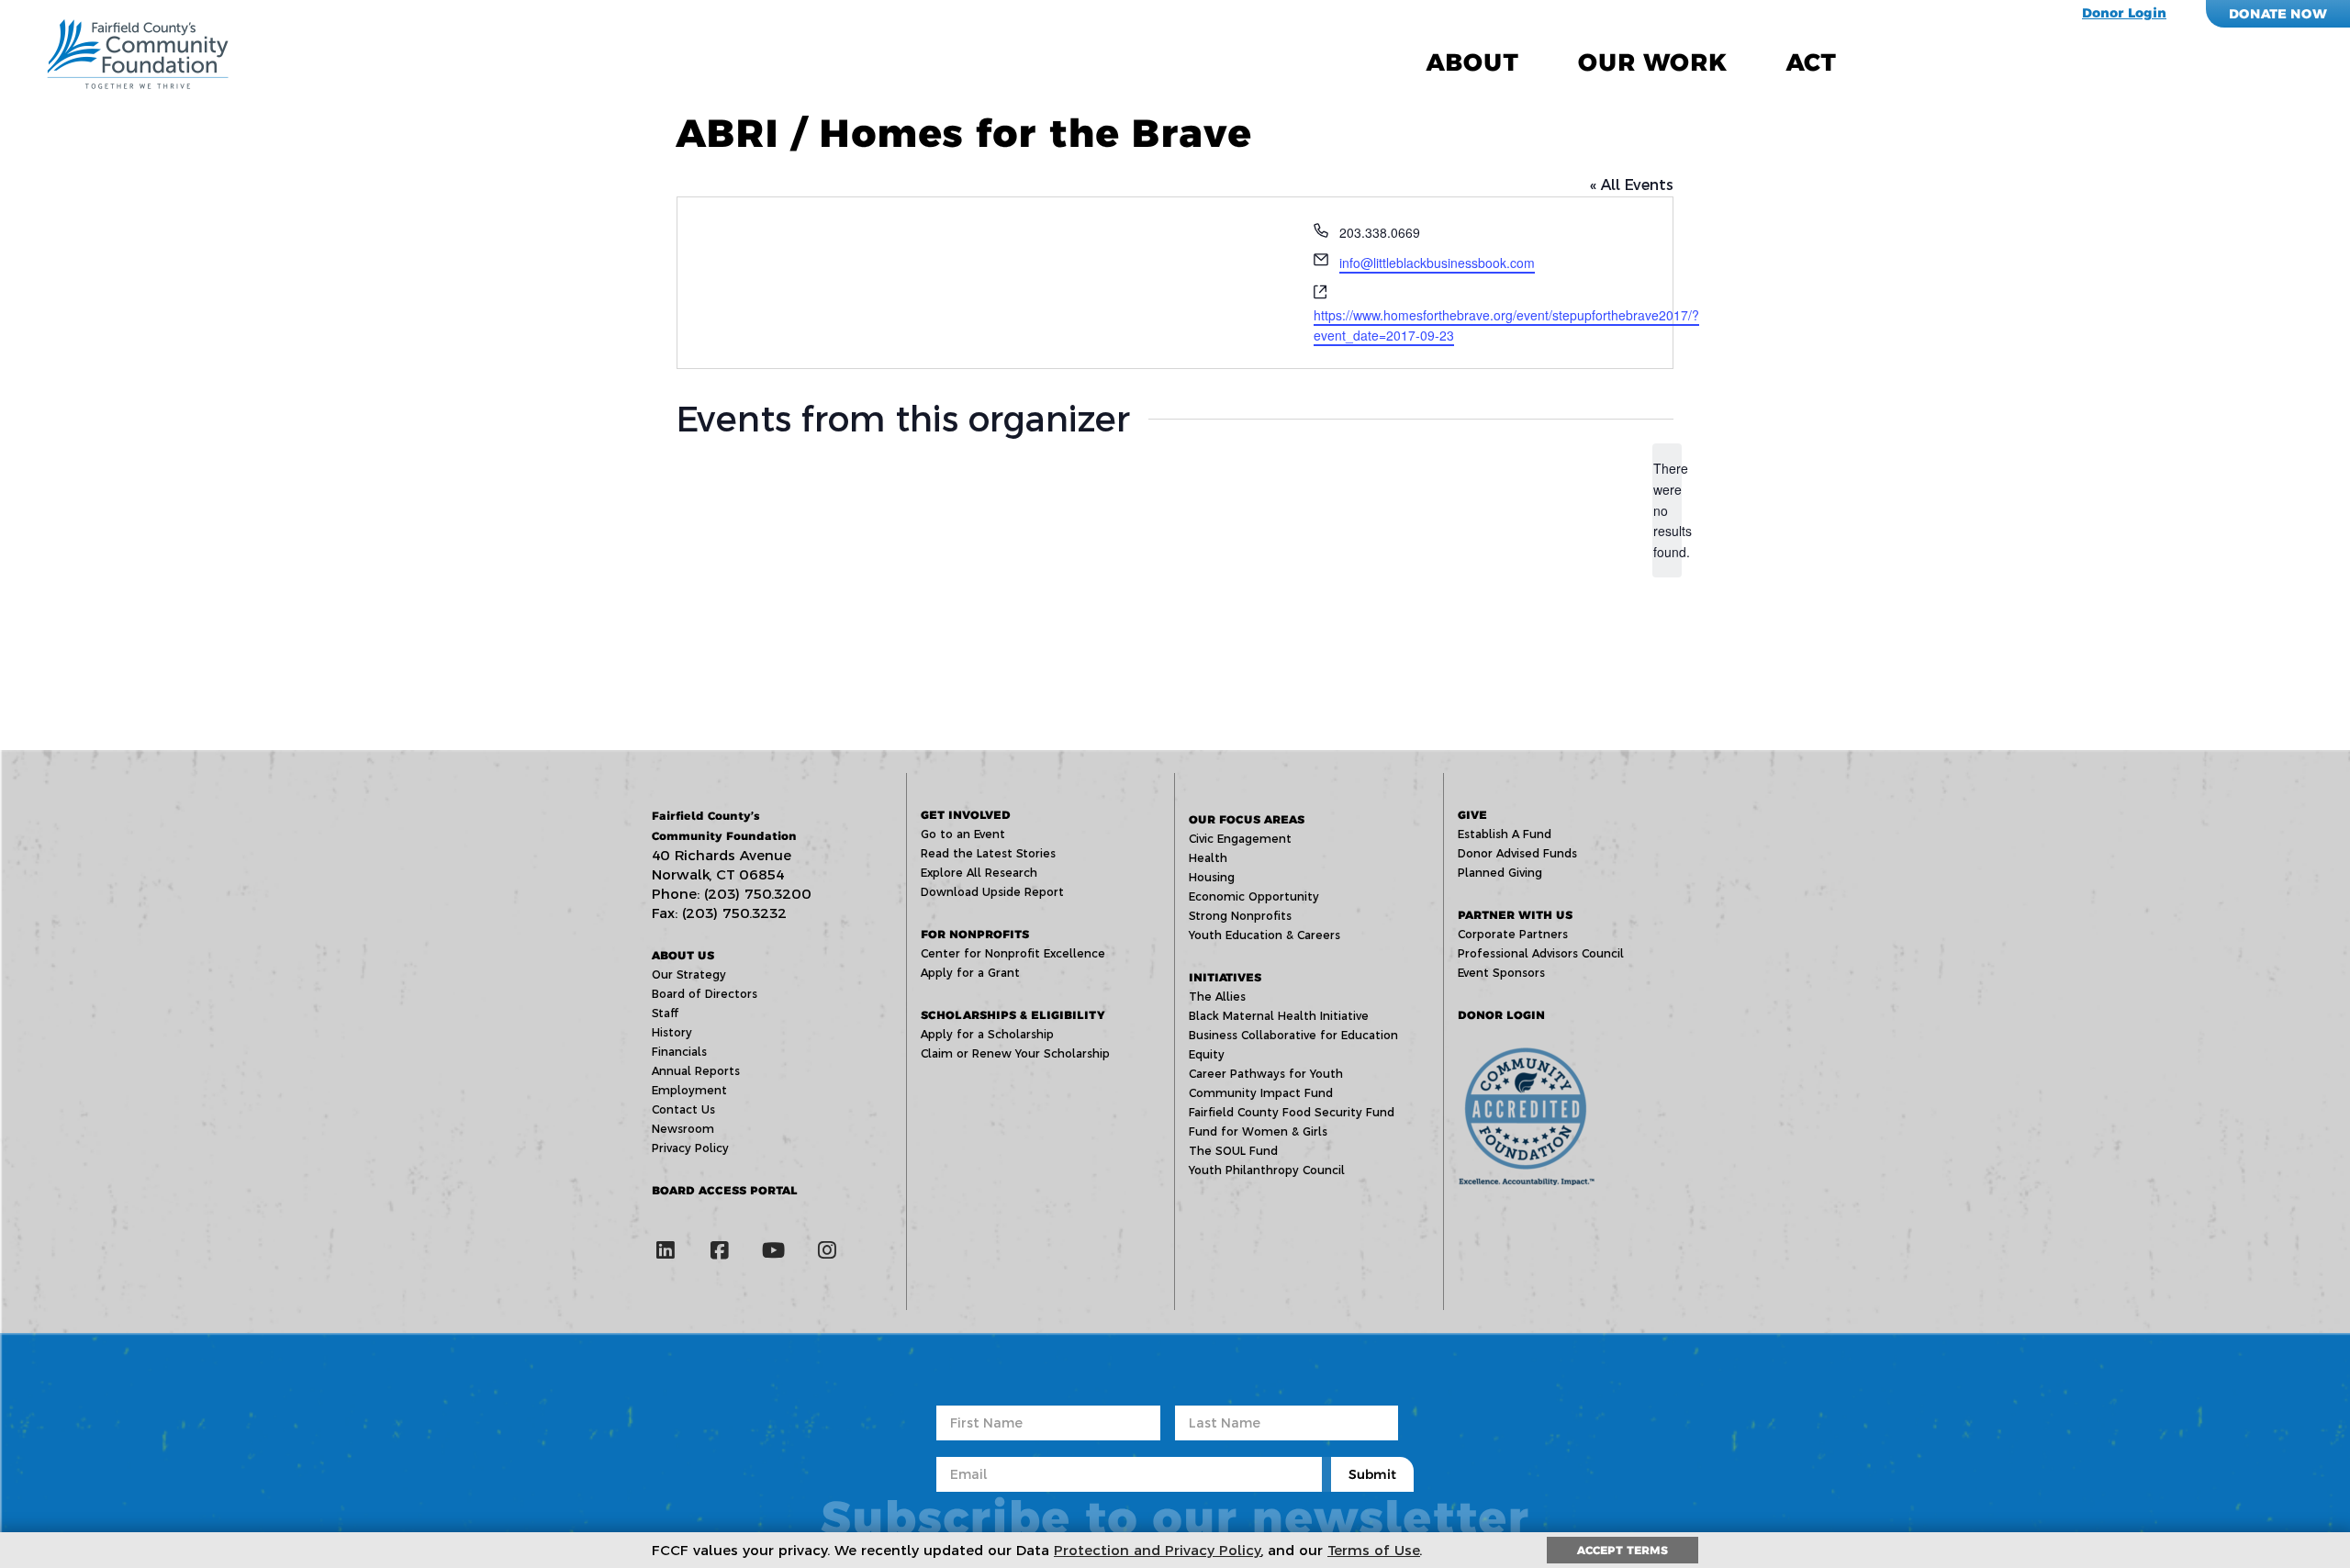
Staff (665, 1013)
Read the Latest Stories (988, 853)
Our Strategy (689, 974)
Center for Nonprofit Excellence (1013, 953)
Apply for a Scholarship (987, 1034)
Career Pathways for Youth (1266, 1074)
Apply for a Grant (970, 973)
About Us (683, 955)
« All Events (1632, 185)
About (1472, 62)
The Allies (1217, 997)
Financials (679, 1052)
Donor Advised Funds (1517, 853)
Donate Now (2278, 14)
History (672, 1032)
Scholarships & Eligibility (1013, 1015)
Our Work (1652, 62)
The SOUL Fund (1233, 1151)
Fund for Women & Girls (1258, 1131)
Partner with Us (1515, 915)
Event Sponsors (1501, 973)
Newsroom (683, 1129)
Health (1208, 858)
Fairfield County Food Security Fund (1292, 1112)
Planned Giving (1500, 873)
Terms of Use (1374, 1550)
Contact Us (683, 1109)
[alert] (1667, 510)
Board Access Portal (725, 1190)
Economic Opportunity (1254, 896)
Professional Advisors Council (1541, 953)
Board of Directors (705, 994)
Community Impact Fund (1261, 1093)
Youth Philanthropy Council (1267, 1170)
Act (1811, 62)
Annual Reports (696, 1071)
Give (1472, 815)
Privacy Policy (690, 1148)
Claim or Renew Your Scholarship (1015, 1053)
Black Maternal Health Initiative (1279, 1016)
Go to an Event (963, 834)
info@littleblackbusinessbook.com (1437, 263)
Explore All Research (979, 873)
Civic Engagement (1240, 839)
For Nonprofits (975, 934)
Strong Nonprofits (1240, 916)
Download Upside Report (992, 892)
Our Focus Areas (1247, 819)
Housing (1212, 877)
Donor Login (2124, 13)
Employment (689, 1090)
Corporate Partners (1513, 934)
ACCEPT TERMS (1623, 1550)
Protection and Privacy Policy (1158, 1550)
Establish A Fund (1505, 834)
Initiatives (1225, 977)
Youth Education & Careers (1265, 935)
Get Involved (966, 815)
